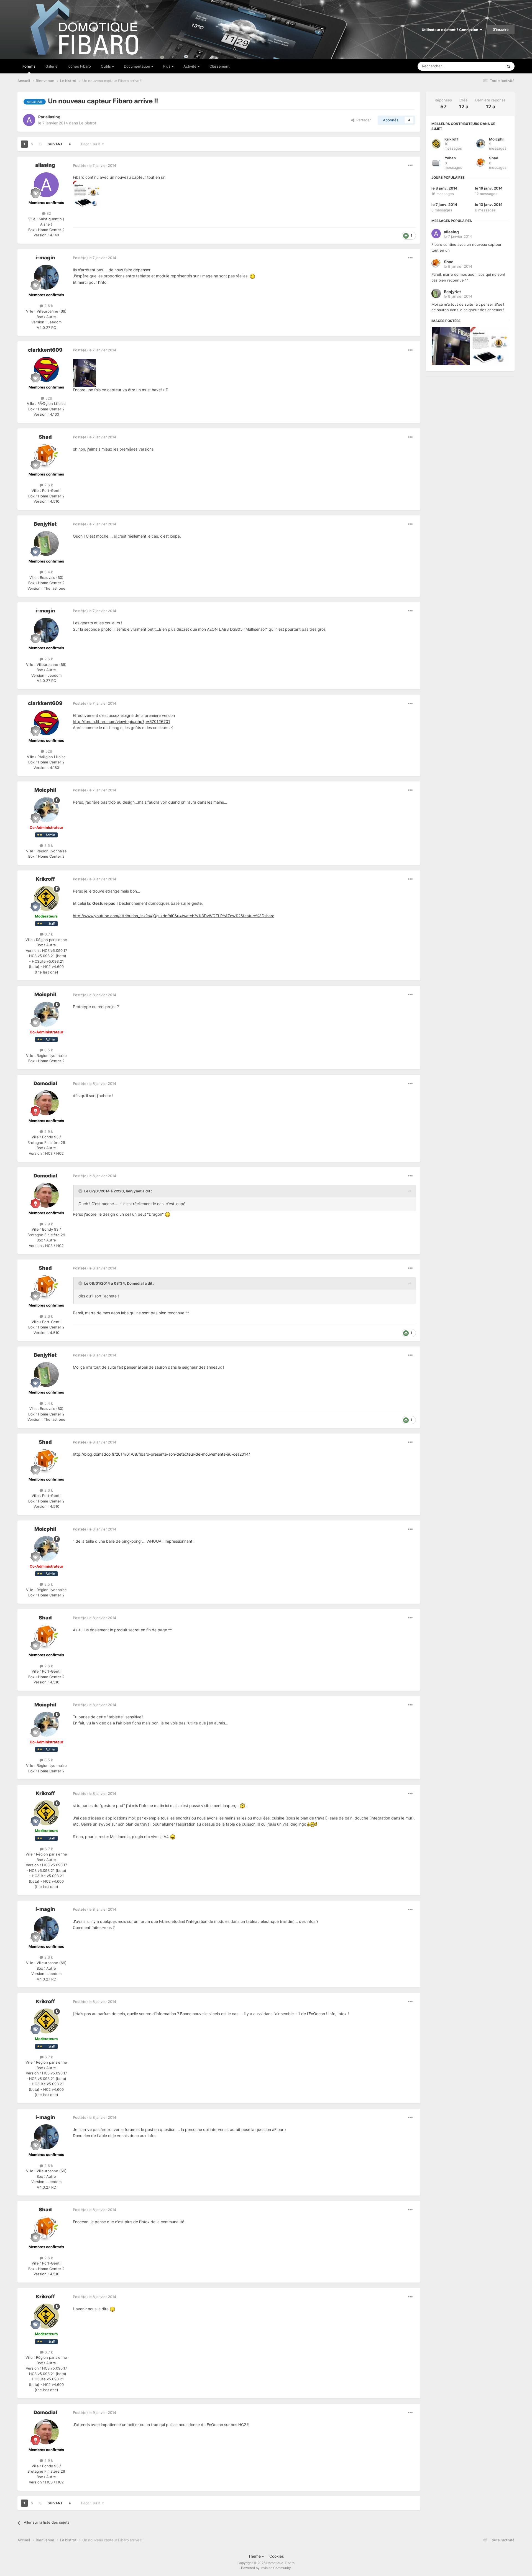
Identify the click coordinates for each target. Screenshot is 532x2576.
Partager (363, 120)
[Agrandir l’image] (252, 276)
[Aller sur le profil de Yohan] (436, 163)
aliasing (53, 117)
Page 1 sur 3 (92, 144)
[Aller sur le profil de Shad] (46, 456)
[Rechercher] (508, 66)
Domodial (45, 1083)
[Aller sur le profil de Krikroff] (46, 898)
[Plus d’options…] (410, 165)
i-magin (45, 258)
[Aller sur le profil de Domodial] (46, 1103)
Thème (255, 2556)
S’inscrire (501, 29)
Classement (220, 66)
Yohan (450, 158)
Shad (45, 437)
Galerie (52, 66)
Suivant (55, 144)
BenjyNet (45, 524)
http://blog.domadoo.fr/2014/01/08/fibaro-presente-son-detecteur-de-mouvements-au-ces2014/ (161, 1454)
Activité (190, 66)
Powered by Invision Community (266, 2568)
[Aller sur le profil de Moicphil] (46, 810)
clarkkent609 (45, 350)
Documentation (138, 66)
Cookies (277, 2556)
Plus (167, 66)
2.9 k (48, 1131)
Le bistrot (88, 123)
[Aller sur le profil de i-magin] (46, 277)
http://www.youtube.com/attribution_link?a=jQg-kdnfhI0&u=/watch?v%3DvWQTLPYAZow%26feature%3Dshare (174, 916)
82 (48, 213)
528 (48, 398)
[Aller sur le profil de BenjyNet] (46, 543)
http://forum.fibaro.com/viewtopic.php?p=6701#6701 (122, 721)
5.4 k (48, 572)
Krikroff (45, 879)
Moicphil (45, 790)
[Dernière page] (70, 144)
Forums (29, 66)
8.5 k (48, 845)
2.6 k (48, 306)
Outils (106, 66)
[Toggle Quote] (81, 1191)
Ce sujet (488, 66)
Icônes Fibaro (79, 66)
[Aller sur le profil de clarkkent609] (46, 369)
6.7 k (48, 934)
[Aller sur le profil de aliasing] (29, 120)
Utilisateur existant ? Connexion (451, 30)
